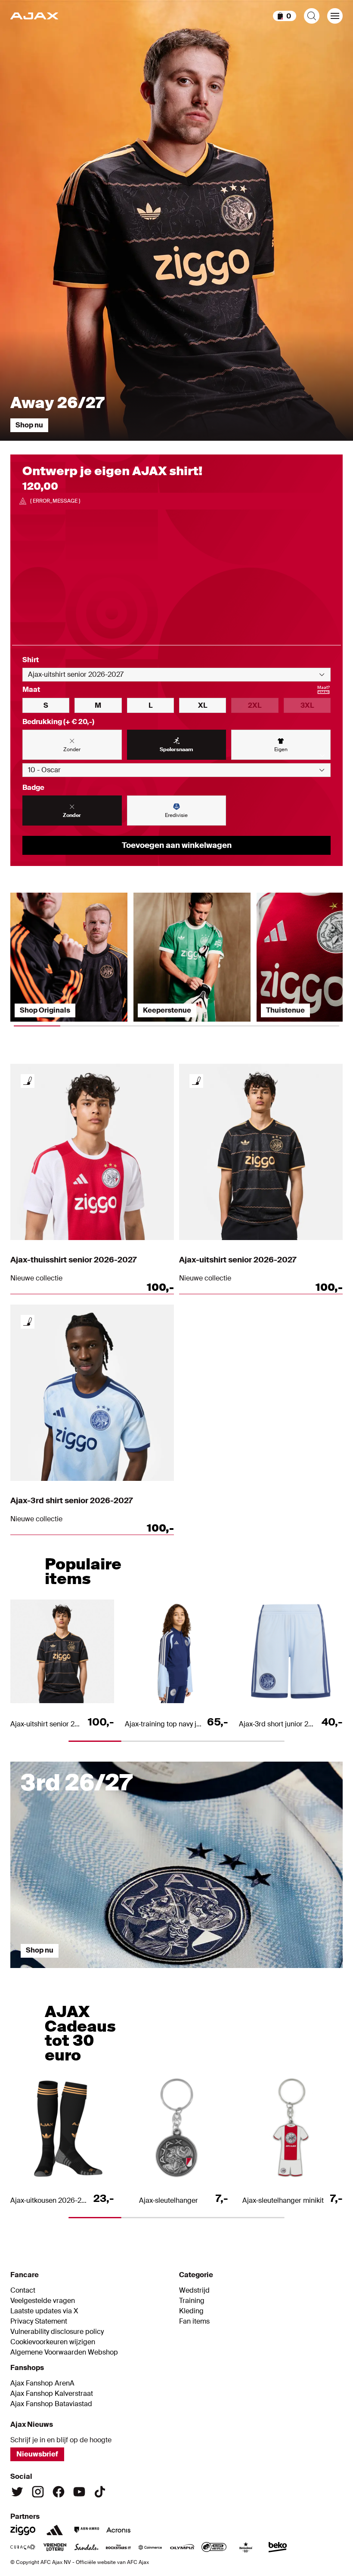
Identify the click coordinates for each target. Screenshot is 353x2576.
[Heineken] (246, 2547)
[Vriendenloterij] (55, 2547)
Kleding (191, 2311)
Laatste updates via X (44, 2311)
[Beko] (278, 2547)
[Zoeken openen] (312, 16)
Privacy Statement (39, 2321)
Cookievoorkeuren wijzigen (53, 2342)
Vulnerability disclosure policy (57, 2332)
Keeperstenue (167, 1010)
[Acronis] (118, 2530)
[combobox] (176, 675)
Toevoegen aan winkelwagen (177, 845)
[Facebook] (59, 2492)
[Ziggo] (23, 2530)
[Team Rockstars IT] (118, 2547)
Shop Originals (45, 1010)
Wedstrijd (194, 2290)
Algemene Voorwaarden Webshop (64, 2352)
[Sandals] (87, 2547)
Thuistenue (285, 1010)
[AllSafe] (214, 2547)
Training (192, 2301)
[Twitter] (17, 2492)
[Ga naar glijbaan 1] (52, 1972)
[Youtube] (79, 2492)
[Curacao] (23, 2547)
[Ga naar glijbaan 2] (135, 1972)
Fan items (194, 2321)
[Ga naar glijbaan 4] (301, 1972)
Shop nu (29, 425)
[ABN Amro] (87, 2530)
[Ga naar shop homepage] (34, 16)
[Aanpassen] (28, 1081)
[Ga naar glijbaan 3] (218, 1972)
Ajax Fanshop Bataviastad (51, 2404)
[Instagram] (38, 2492)
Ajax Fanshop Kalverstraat (52, 2394)
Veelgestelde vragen (43, 2301)
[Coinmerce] (150, 2547)
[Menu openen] (335, 16)
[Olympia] (182, 2547)
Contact (23, 2290)
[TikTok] (100, 2492)
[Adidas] (55, 2530)
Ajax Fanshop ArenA (42, 2383)
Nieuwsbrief (37, 2454)
